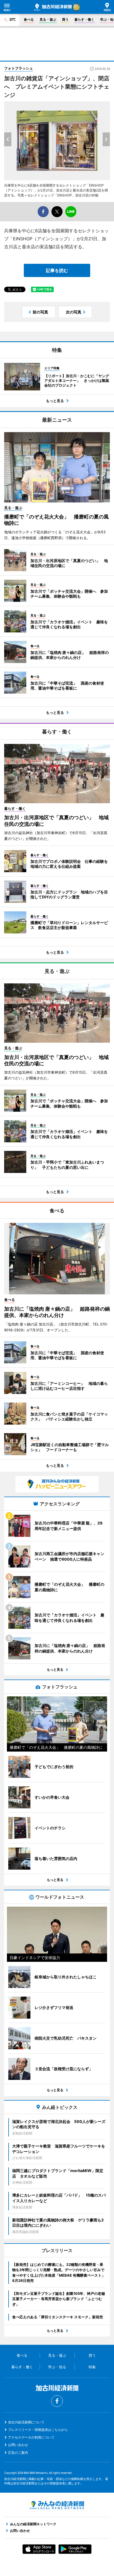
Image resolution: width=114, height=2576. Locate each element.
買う (65, 19)
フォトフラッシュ (19, 68)
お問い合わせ (18, 2445)
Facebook (57, 2401)
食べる (29, 19)
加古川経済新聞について (26, 2422)
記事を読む (57, 270)
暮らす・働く (84, 19)
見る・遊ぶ (48, 19)
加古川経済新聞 (53, 7)
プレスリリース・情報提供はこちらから (38, 2430)
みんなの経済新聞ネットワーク (57, 2505)
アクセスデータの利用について (31, 2437)
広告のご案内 (18, 2453)
